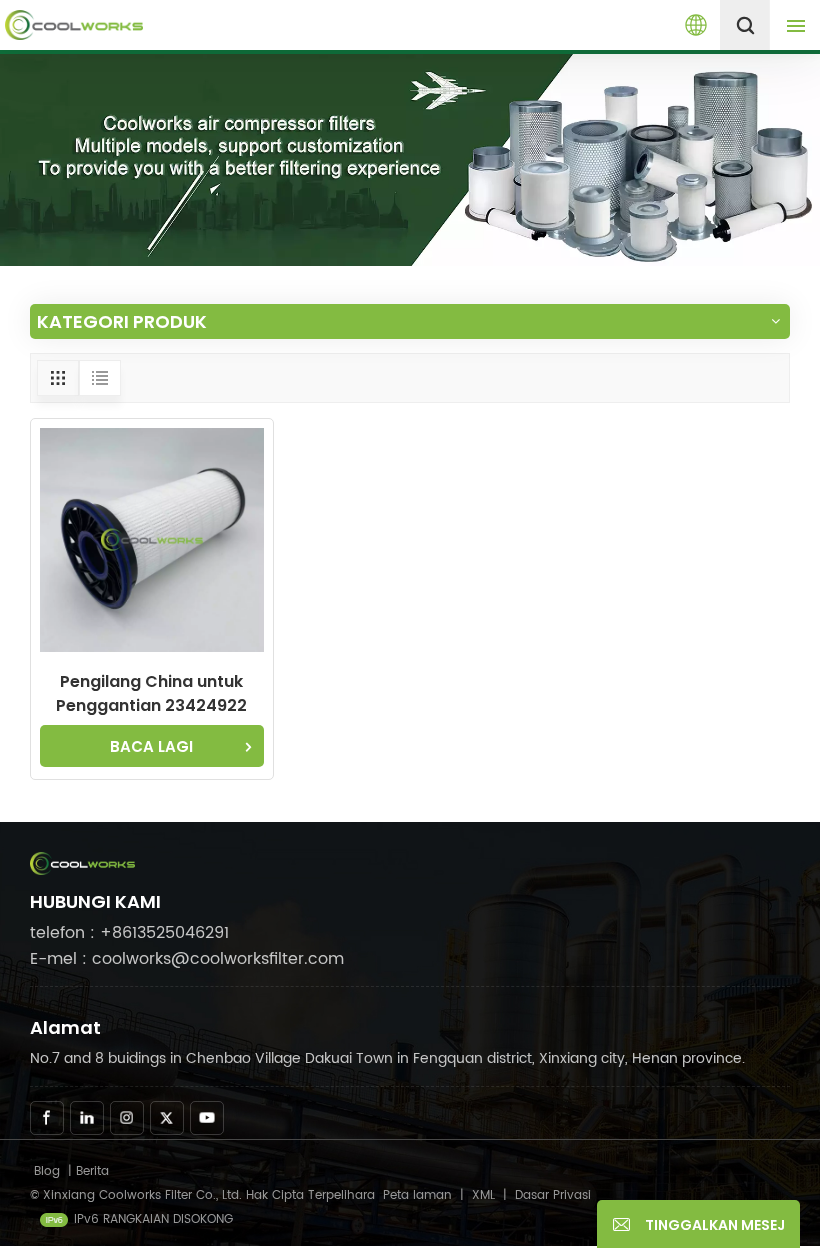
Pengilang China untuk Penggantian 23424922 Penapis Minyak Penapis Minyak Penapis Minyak (152, 694)
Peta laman (419, 1195)
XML (483, 1195)
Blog (47, 1171)
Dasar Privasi (553, 1195)
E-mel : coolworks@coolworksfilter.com (187, 959)
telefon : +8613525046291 (129, 933)
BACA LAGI (151, 746)
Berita (92, 1171)
